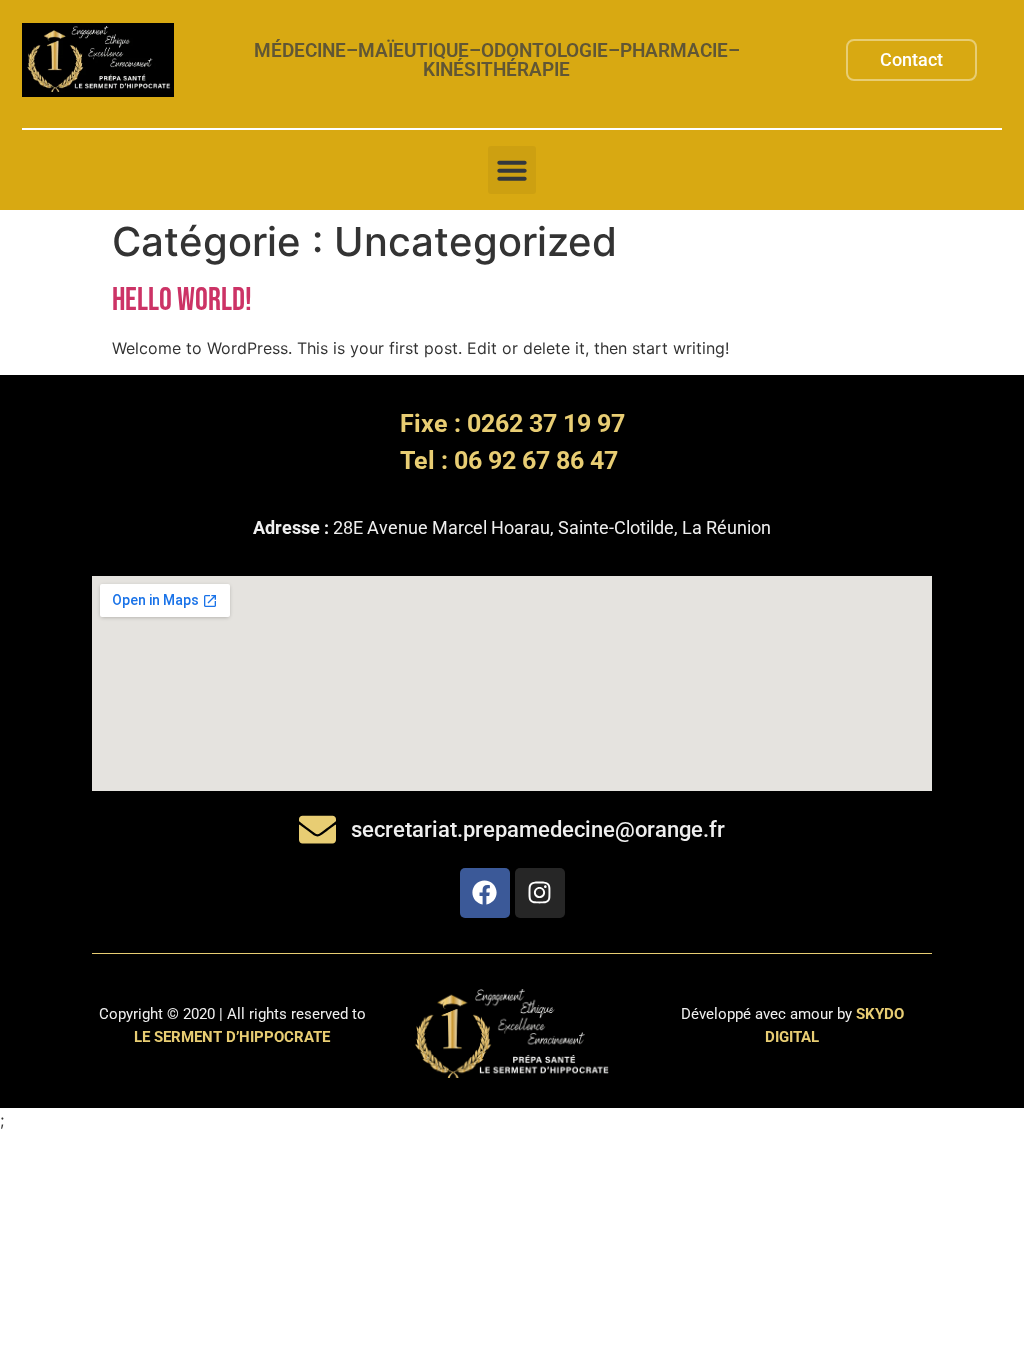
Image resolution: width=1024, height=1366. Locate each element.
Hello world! (182, 300)
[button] (512, 170)
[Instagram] (540, 893)
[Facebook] (485, 893)
